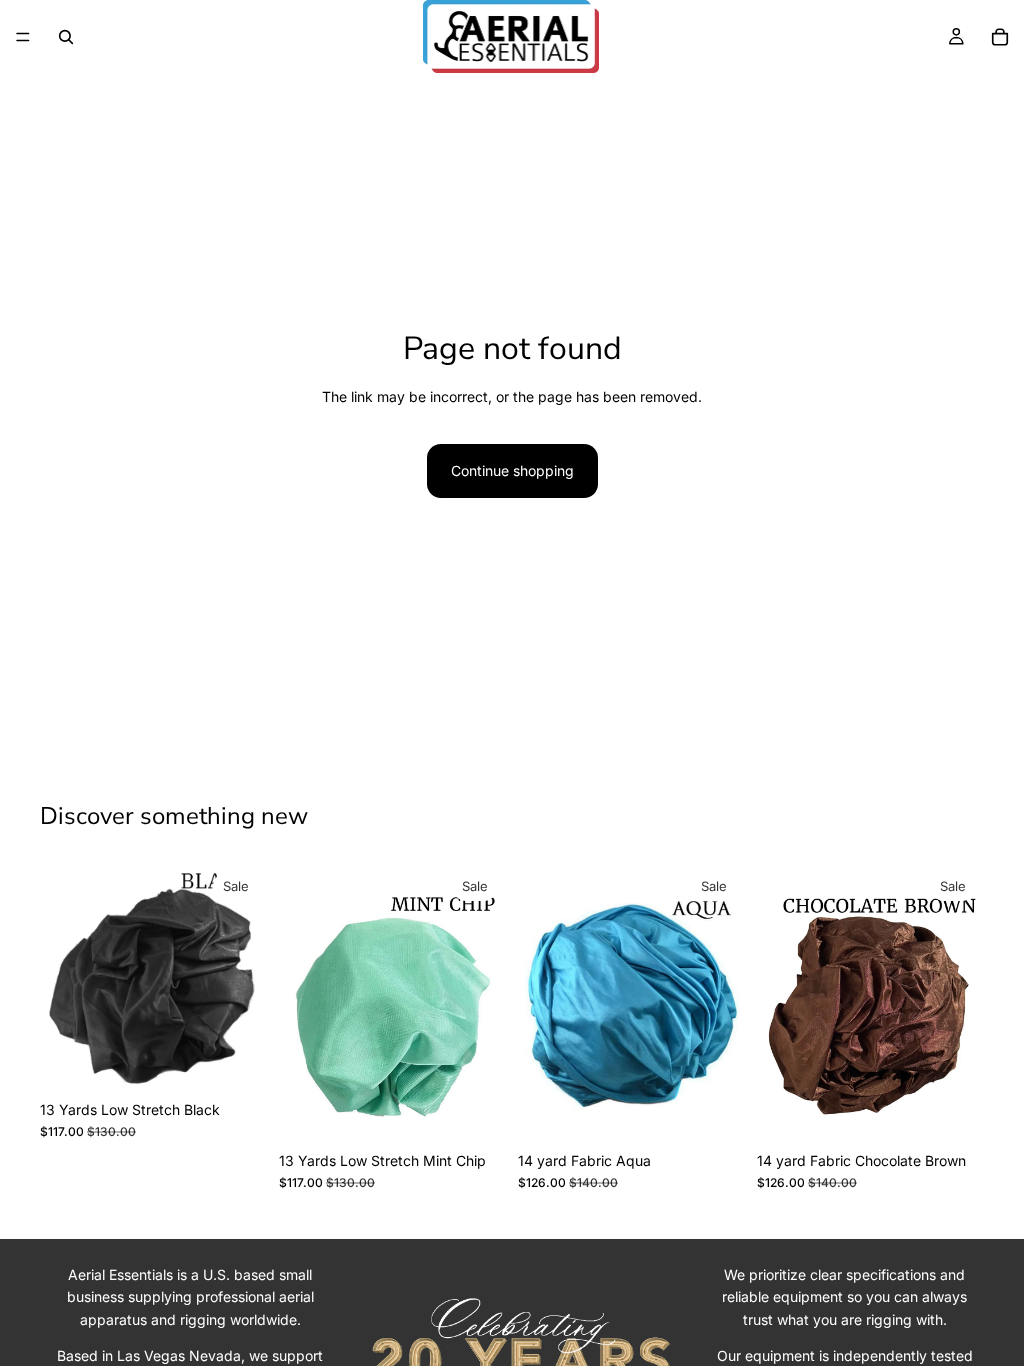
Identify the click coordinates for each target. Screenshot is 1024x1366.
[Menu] (23, 37)
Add (253, 1059)
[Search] (66, 37)
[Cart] (1000, 37)
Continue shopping (512, 470)
